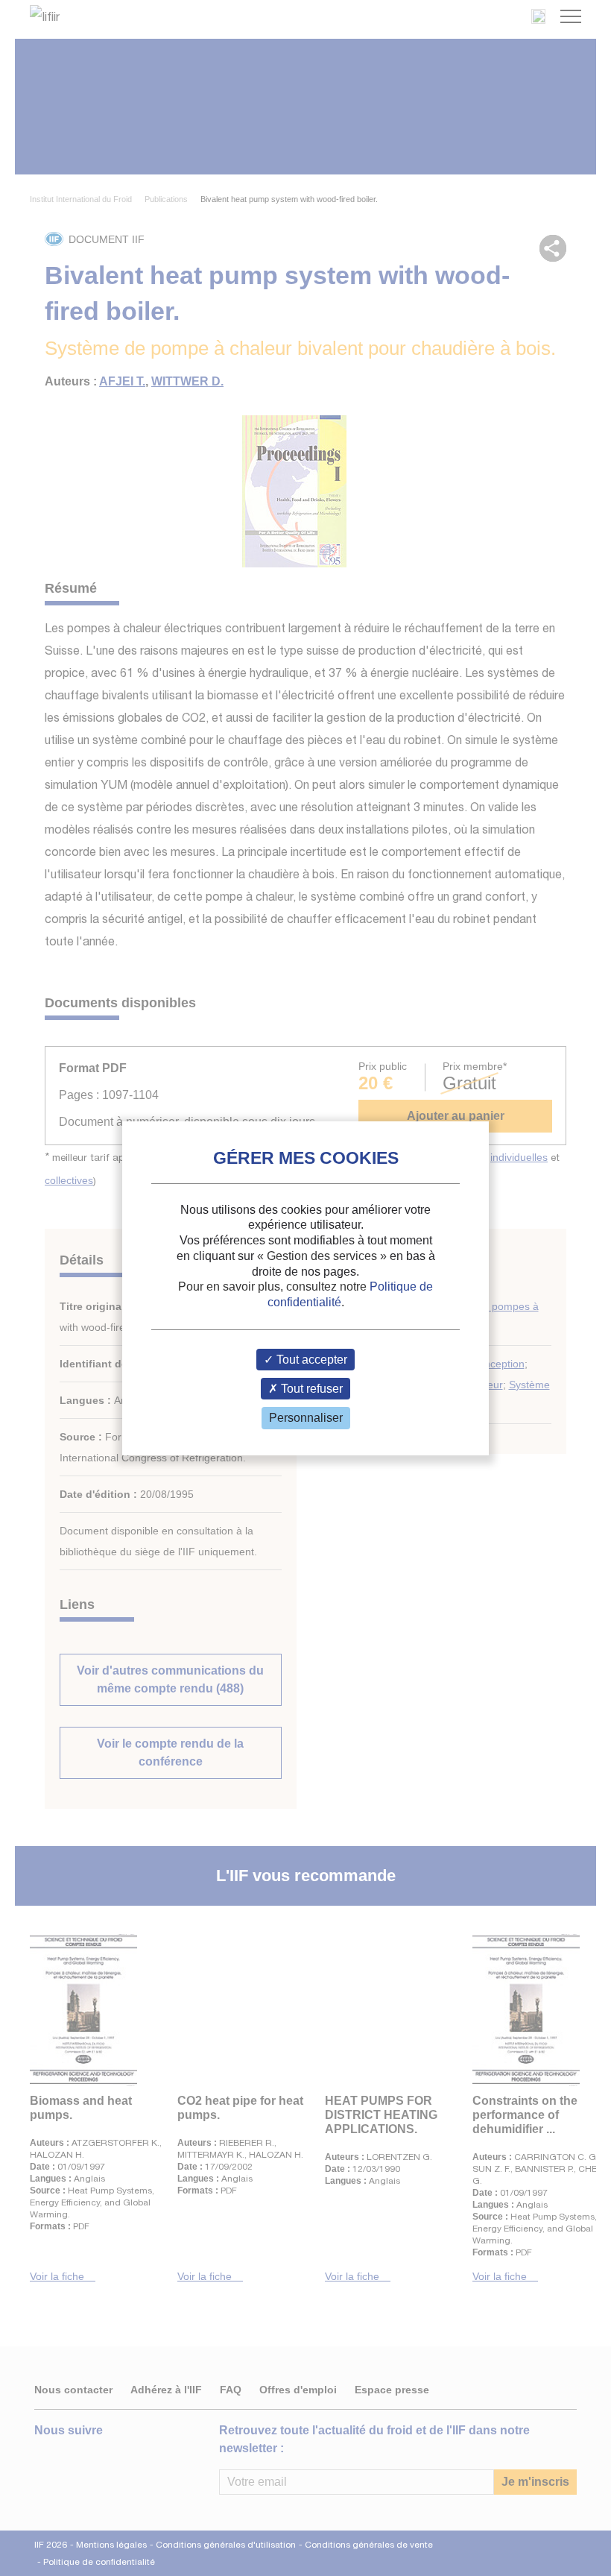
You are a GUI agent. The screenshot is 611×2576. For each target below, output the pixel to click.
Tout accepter (310, 1360)
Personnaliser (306, 1418)
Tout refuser (310, 1389)
